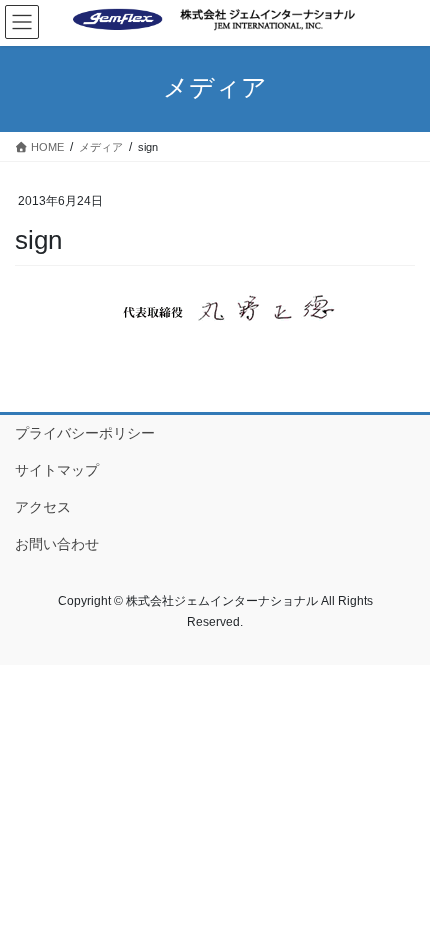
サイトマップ (57, 470)
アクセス (43, 507)
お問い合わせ (57, 544)
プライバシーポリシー (85, 433)
